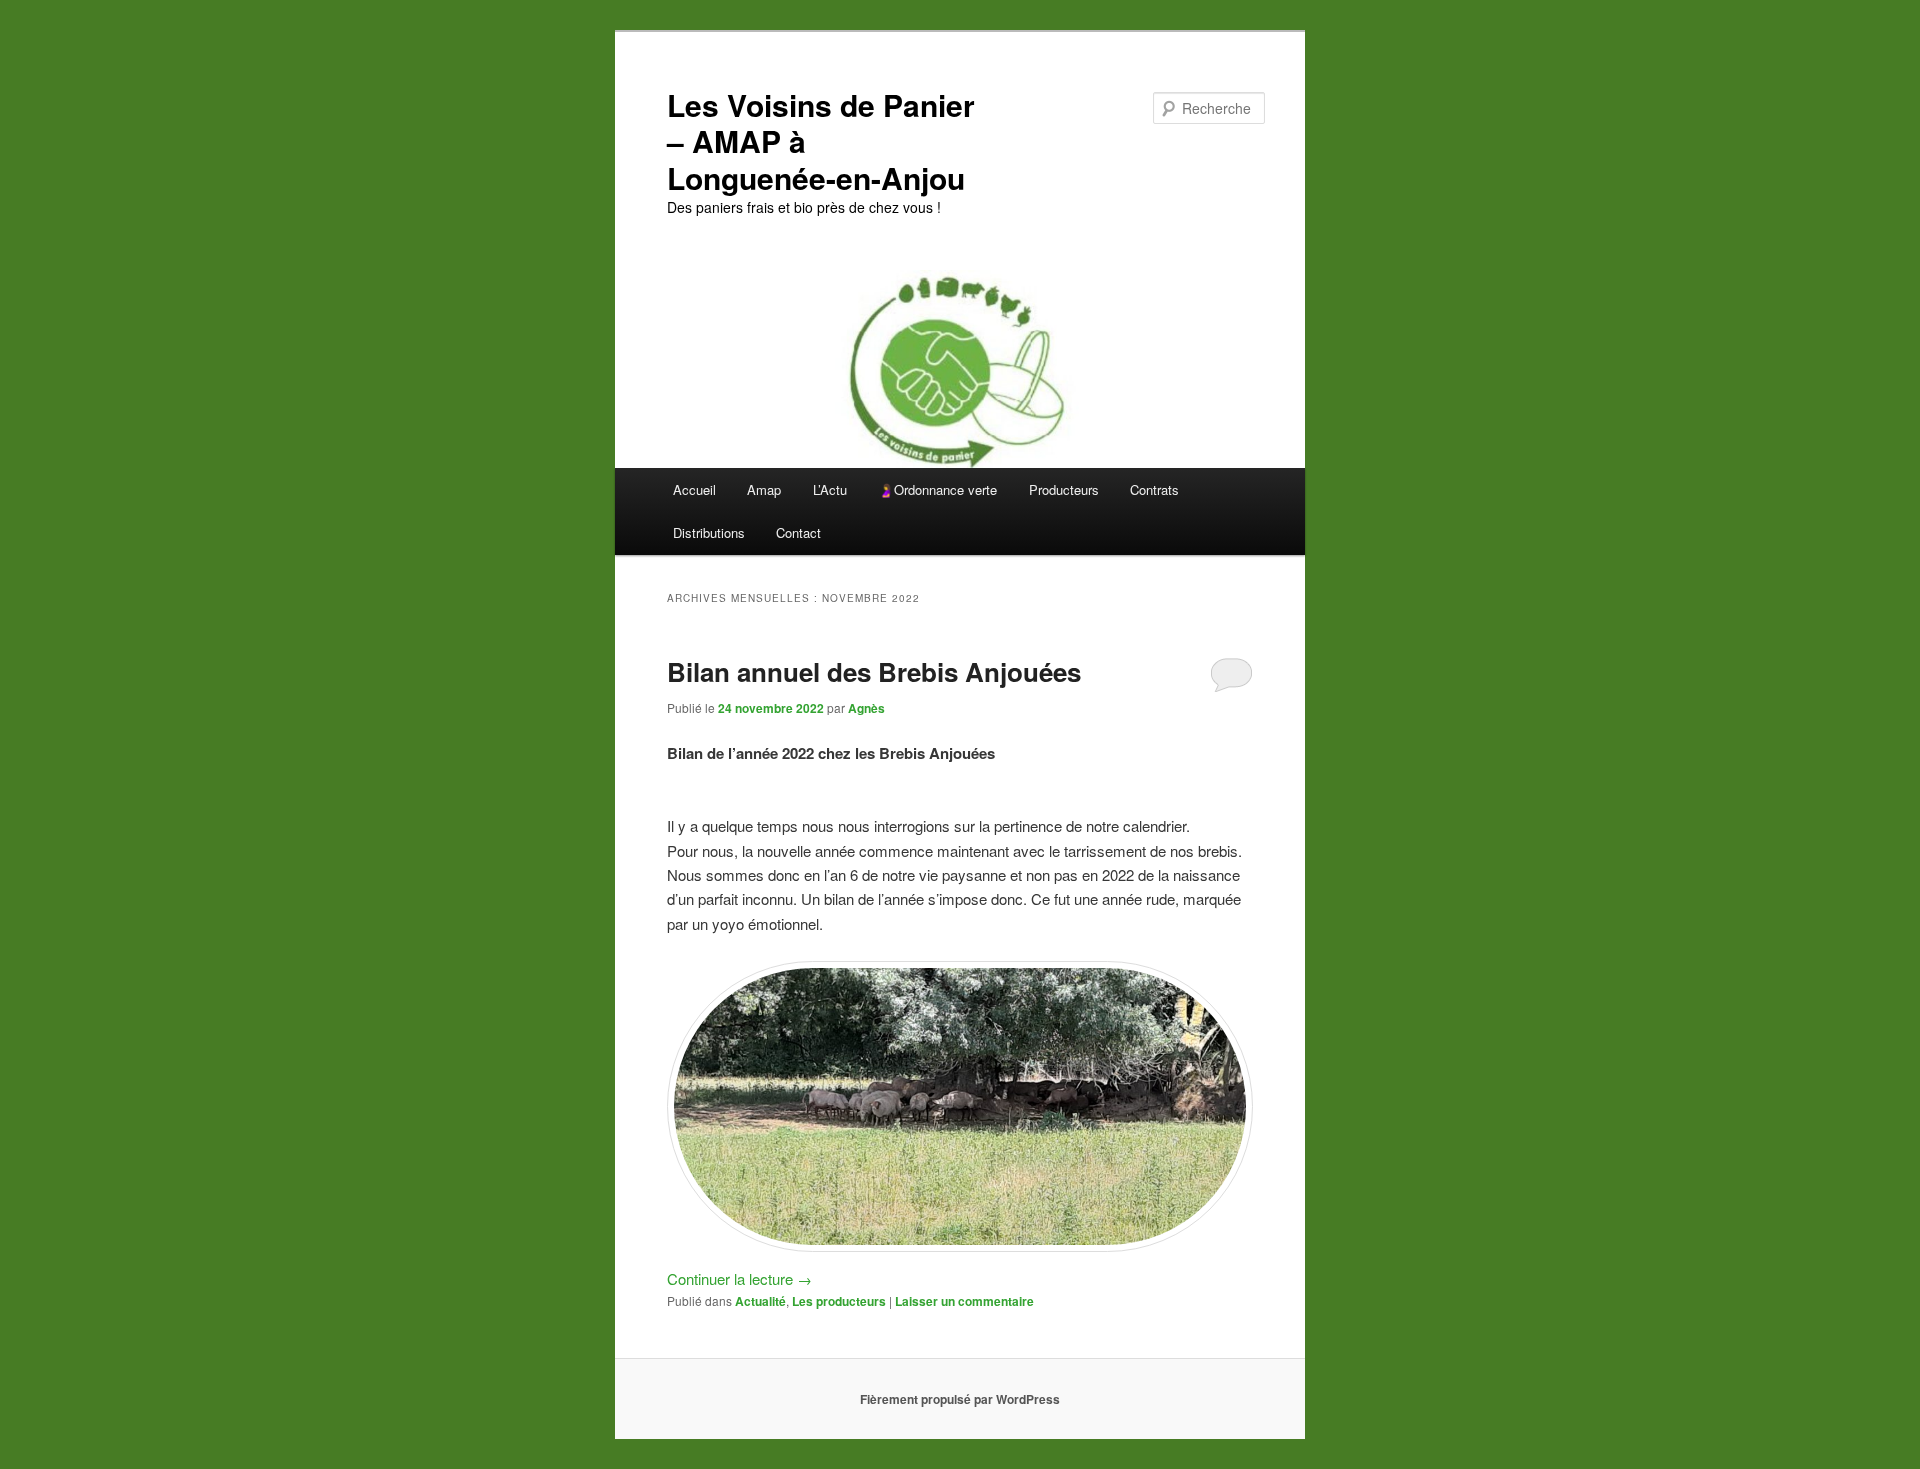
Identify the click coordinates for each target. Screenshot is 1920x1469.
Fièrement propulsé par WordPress (960, 1399)
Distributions (709, 532)
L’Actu (830, 489)
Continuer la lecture (739, 1278)
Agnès (866, 708)
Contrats (1154, 489)
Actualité (760, 1301)
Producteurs (1064, 489)
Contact (798, 532)
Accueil (694, 489)
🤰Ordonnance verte (937, 489)
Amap (764, 489)
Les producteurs (839, 1301)
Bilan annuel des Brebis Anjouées (874, 671)
